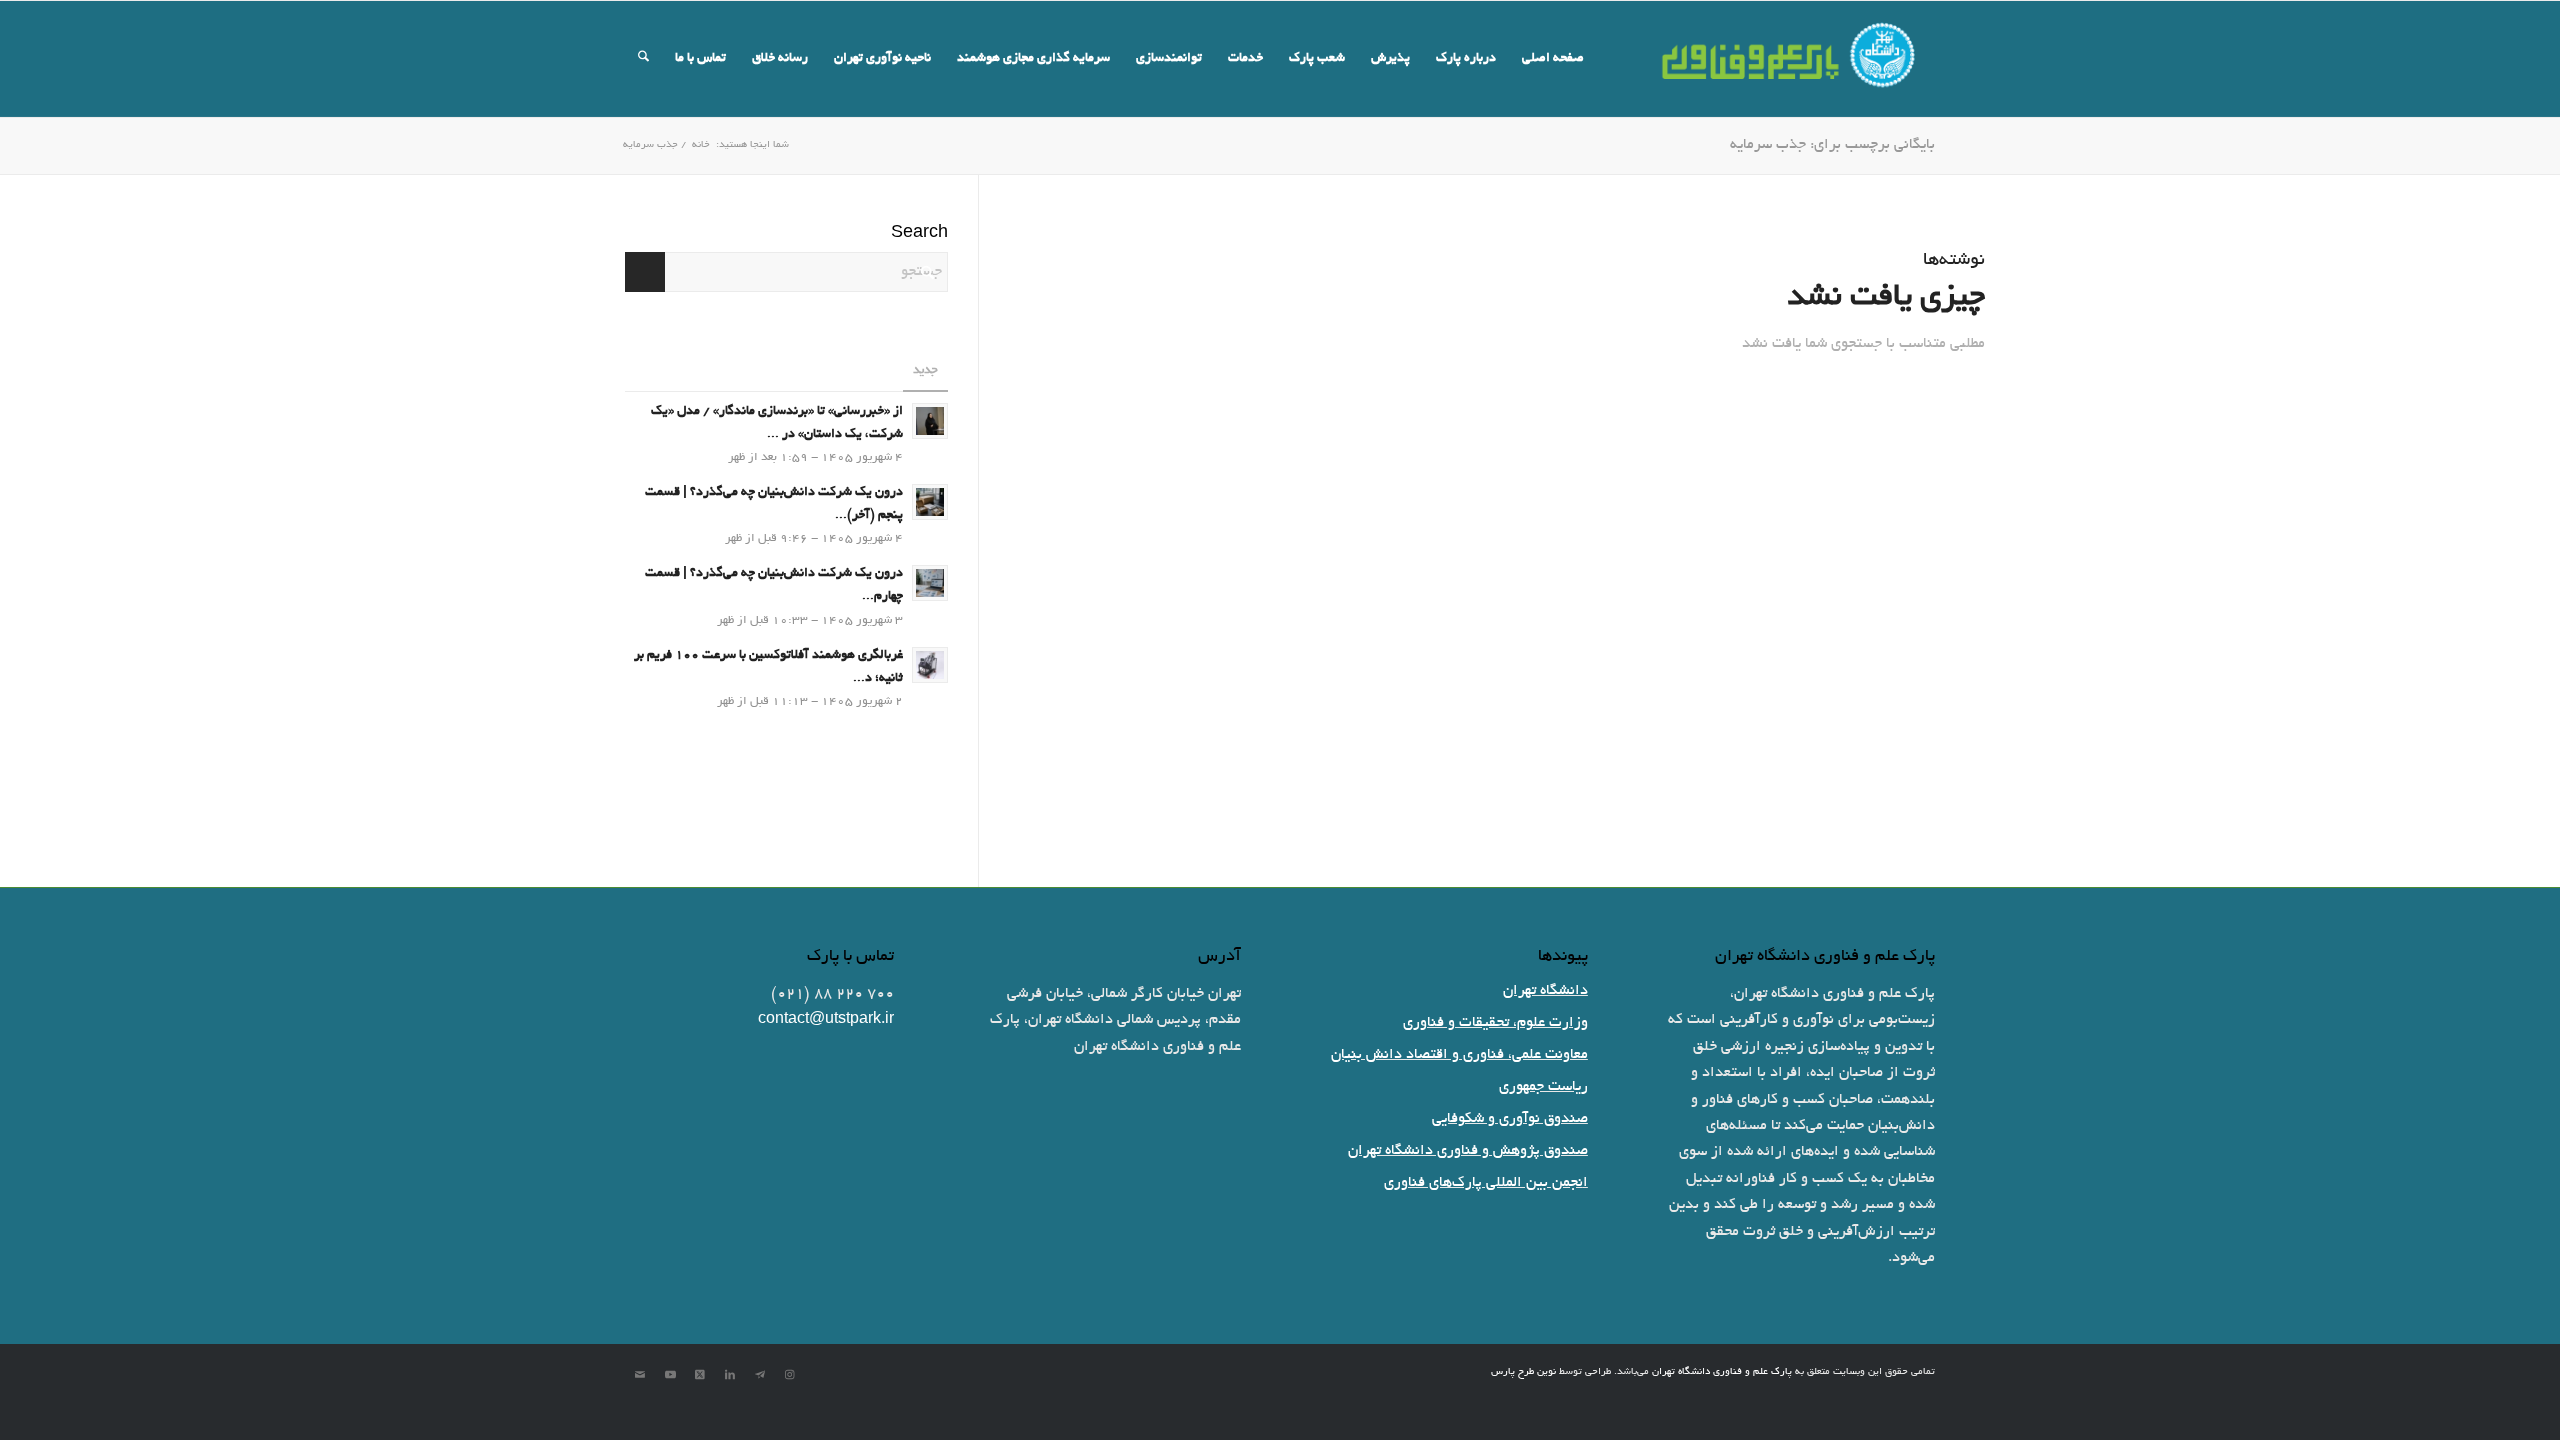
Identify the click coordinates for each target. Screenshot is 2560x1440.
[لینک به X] (700, 1375)
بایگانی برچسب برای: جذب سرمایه (1832, 145)
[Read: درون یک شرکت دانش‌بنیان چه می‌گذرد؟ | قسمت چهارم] (930, 583)
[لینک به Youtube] (670, 1375)
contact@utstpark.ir (826, 1020)
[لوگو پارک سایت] (1790, 59)
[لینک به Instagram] (790, 1375)
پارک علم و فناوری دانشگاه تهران (1722, 1372)
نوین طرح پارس (1523, 1372)
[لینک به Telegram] (760, 1375)
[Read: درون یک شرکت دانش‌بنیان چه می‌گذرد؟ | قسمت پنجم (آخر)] (930, 502)
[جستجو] (643, 59)
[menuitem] (1553, 59)
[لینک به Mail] (640, 1375)
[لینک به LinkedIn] (730, 1375)
